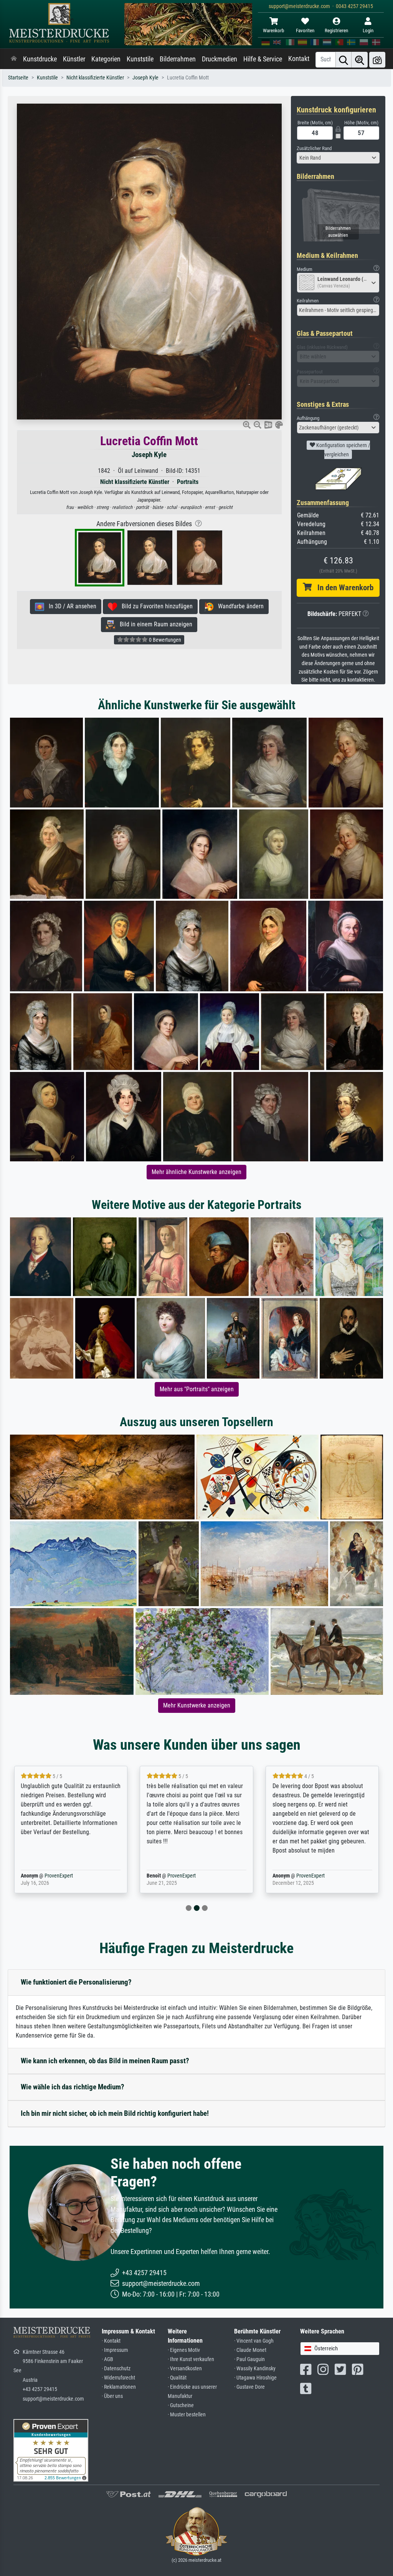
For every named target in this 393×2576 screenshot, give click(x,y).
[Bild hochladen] (377, 60)
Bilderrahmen (178, 59)
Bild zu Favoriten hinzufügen (155, 606)
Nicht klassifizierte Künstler (95, 78)
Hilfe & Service (263, 59)
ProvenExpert (48, 1876)
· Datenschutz (116, 2369)
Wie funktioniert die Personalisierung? (76, 1982)
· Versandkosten (185, 2369)
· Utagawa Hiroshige (255, 2378)
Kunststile (140, 59)
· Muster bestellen (187, 2415)
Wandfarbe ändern (239, 606)
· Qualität (177, 2378)
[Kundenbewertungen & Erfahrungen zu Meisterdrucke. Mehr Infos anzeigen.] (51, 2450)
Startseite (18, 78)
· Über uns (112, 2396)
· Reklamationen (119, 2387)
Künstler (74, 59)
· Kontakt (111, 2341)
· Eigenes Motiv (184, 2350)
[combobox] (338, 158)
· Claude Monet (250, 2350)
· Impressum (115, 2350)
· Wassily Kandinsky (255, 2369)
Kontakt (299, 59)
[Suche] (343, 60)
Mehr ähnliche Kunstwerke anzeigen (196, 1172)
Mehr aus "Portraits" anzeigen (197, 1389)
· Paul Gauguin (249, 2359)
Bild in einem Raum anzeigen (154, 624)
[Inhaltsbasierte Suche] (360, 60)
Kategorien (106, 59)
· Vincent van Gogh (254, 2341)
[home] (14, 59)
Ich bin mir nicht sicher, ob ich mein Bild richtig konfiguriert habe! (115, 2113)
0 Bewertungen (164, 640)
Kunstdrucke (40, 59)
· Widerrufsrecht (118, 2378)
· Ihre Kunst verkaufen (191, 2359)
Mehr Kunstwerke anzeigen (197, 1705)
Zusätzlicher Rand (314, 148)
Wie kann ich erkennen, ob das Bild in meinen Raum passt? (105, 2061)
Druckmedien (220, 59)
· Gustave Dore (249, 2387)
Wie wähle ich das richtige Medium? (73, 2087)
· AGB (107, 2359)
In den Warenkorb (343, 588)
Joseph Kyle (145, 78)
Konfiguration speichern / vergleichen (343, 450)
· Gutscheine (181, 2405)
